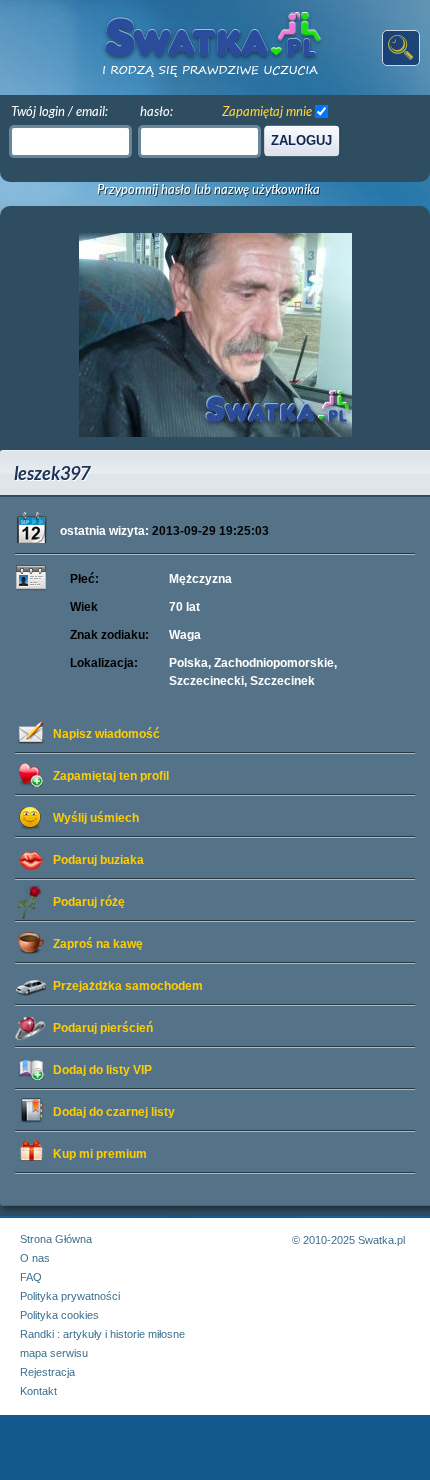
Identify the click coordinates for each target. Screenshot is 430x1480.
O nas (35, 1258)
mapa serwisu (54, 1353)
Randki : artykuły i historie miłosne (102, 1334)
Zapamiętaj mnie (267, 111)
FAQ (31, 1277)
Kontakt (38, 1391)
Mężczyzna (200, 579)
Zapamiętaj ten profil (111, 776)
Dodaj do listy (102, 1070)
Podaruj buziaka (98, 860)
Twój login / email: (59, 111)
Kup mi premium (100, 1154)
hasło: (156, 111)
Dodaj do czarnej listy (114, 1112)
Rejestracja (47, 1372)
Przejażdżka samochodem (128, 986)
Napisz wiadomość (106, 734)
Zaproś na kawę (98, 944)
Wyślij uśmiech (96, 818)
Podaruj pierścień (103, 1028)
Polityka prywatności (70, 1296)
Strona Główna (56, 1239)
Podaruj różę (89, 902)
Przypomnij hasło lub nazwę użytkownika (208, 189)
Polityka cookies (59, 1315)
